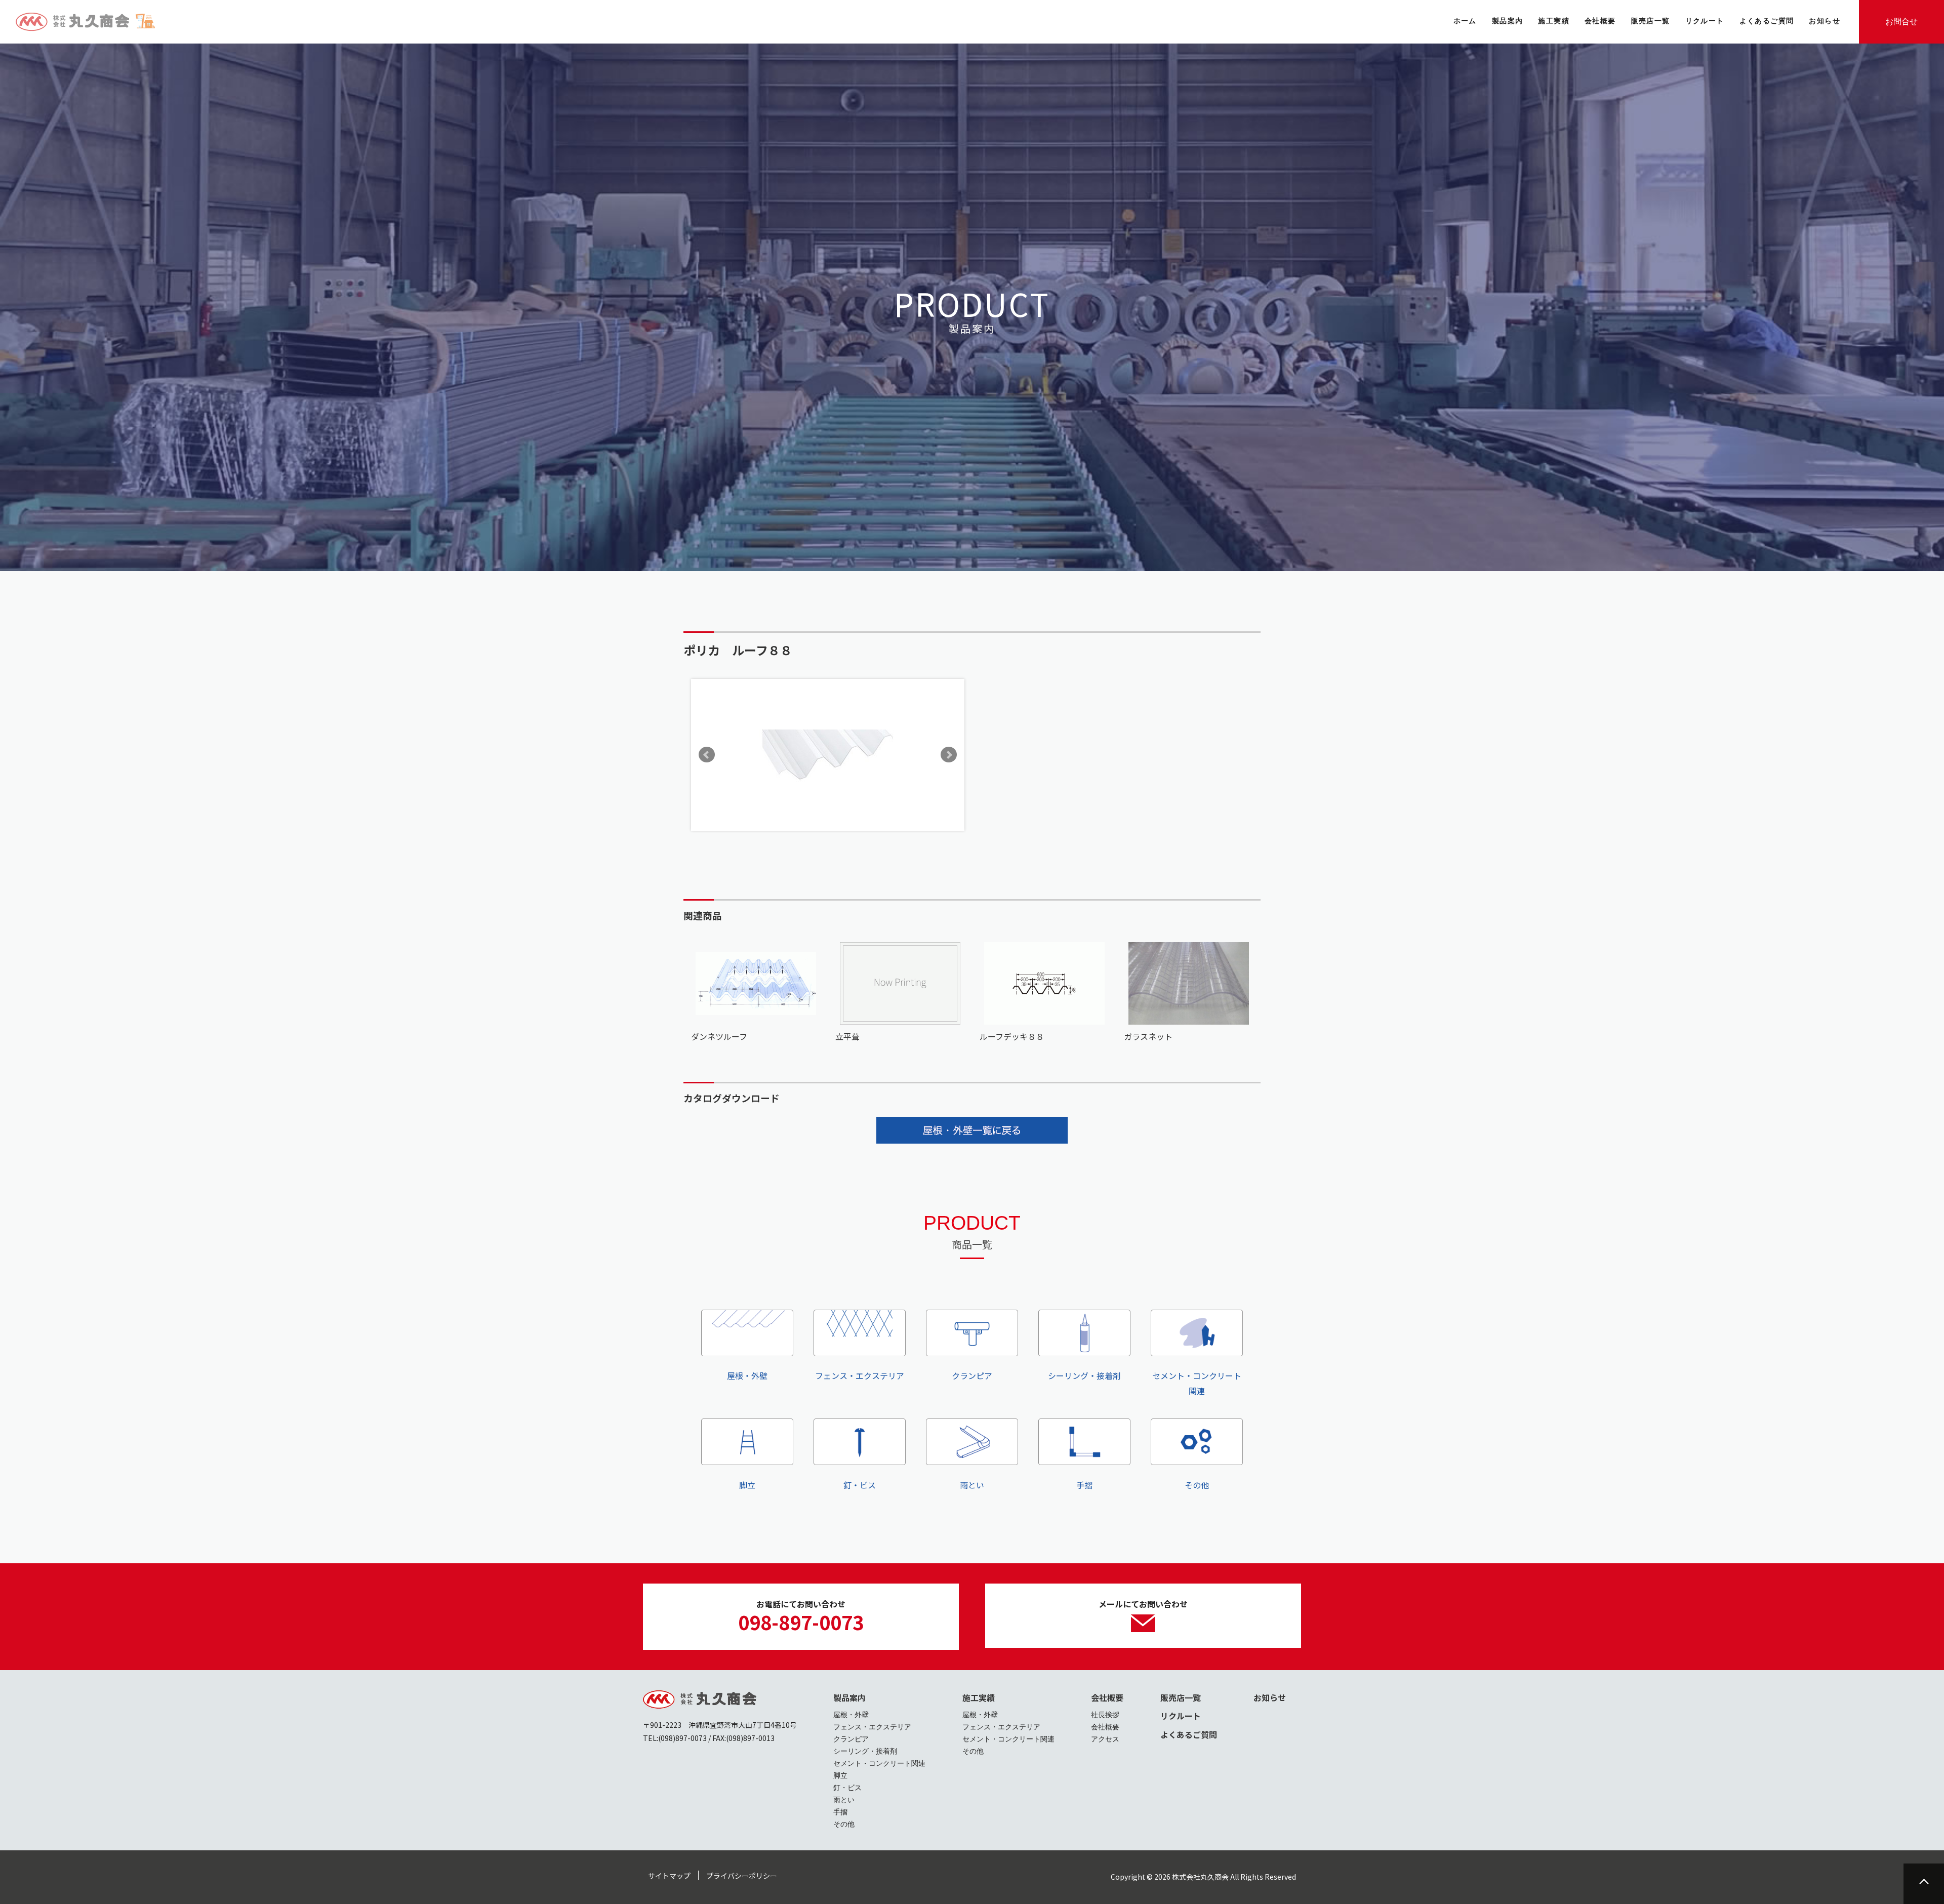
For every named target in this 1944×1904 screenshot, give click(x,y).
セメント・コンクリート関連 (1197, 1383)
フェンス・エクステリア (860, 1375)
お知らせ (1270, 1697)
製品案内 (849, 1697)
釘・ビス (860, 1485)
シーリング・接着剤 (1084, 1375)
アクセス (1105, 1739)
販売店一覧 (1181, 1697)
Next (949, 755)
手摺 (1084, 1485)
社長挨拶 (1105, 1715)
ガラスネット (1148, 1036)
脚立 (747, 1485)
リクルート (1181, 1716)
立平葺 (847, 1036)
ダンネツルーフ (719, 1036)
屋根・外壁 (747, 1375)
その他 (1197, 1485)
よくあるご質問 (1189, 1734)
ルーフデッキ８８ (1012, 1036)
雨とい (972, 1485)
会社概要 (1107, 1697)
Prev (707, 755)
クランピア (972, 1375)
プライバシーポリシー (742, 1876)
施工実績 (979, 1697)
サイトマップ (669, 1876)
